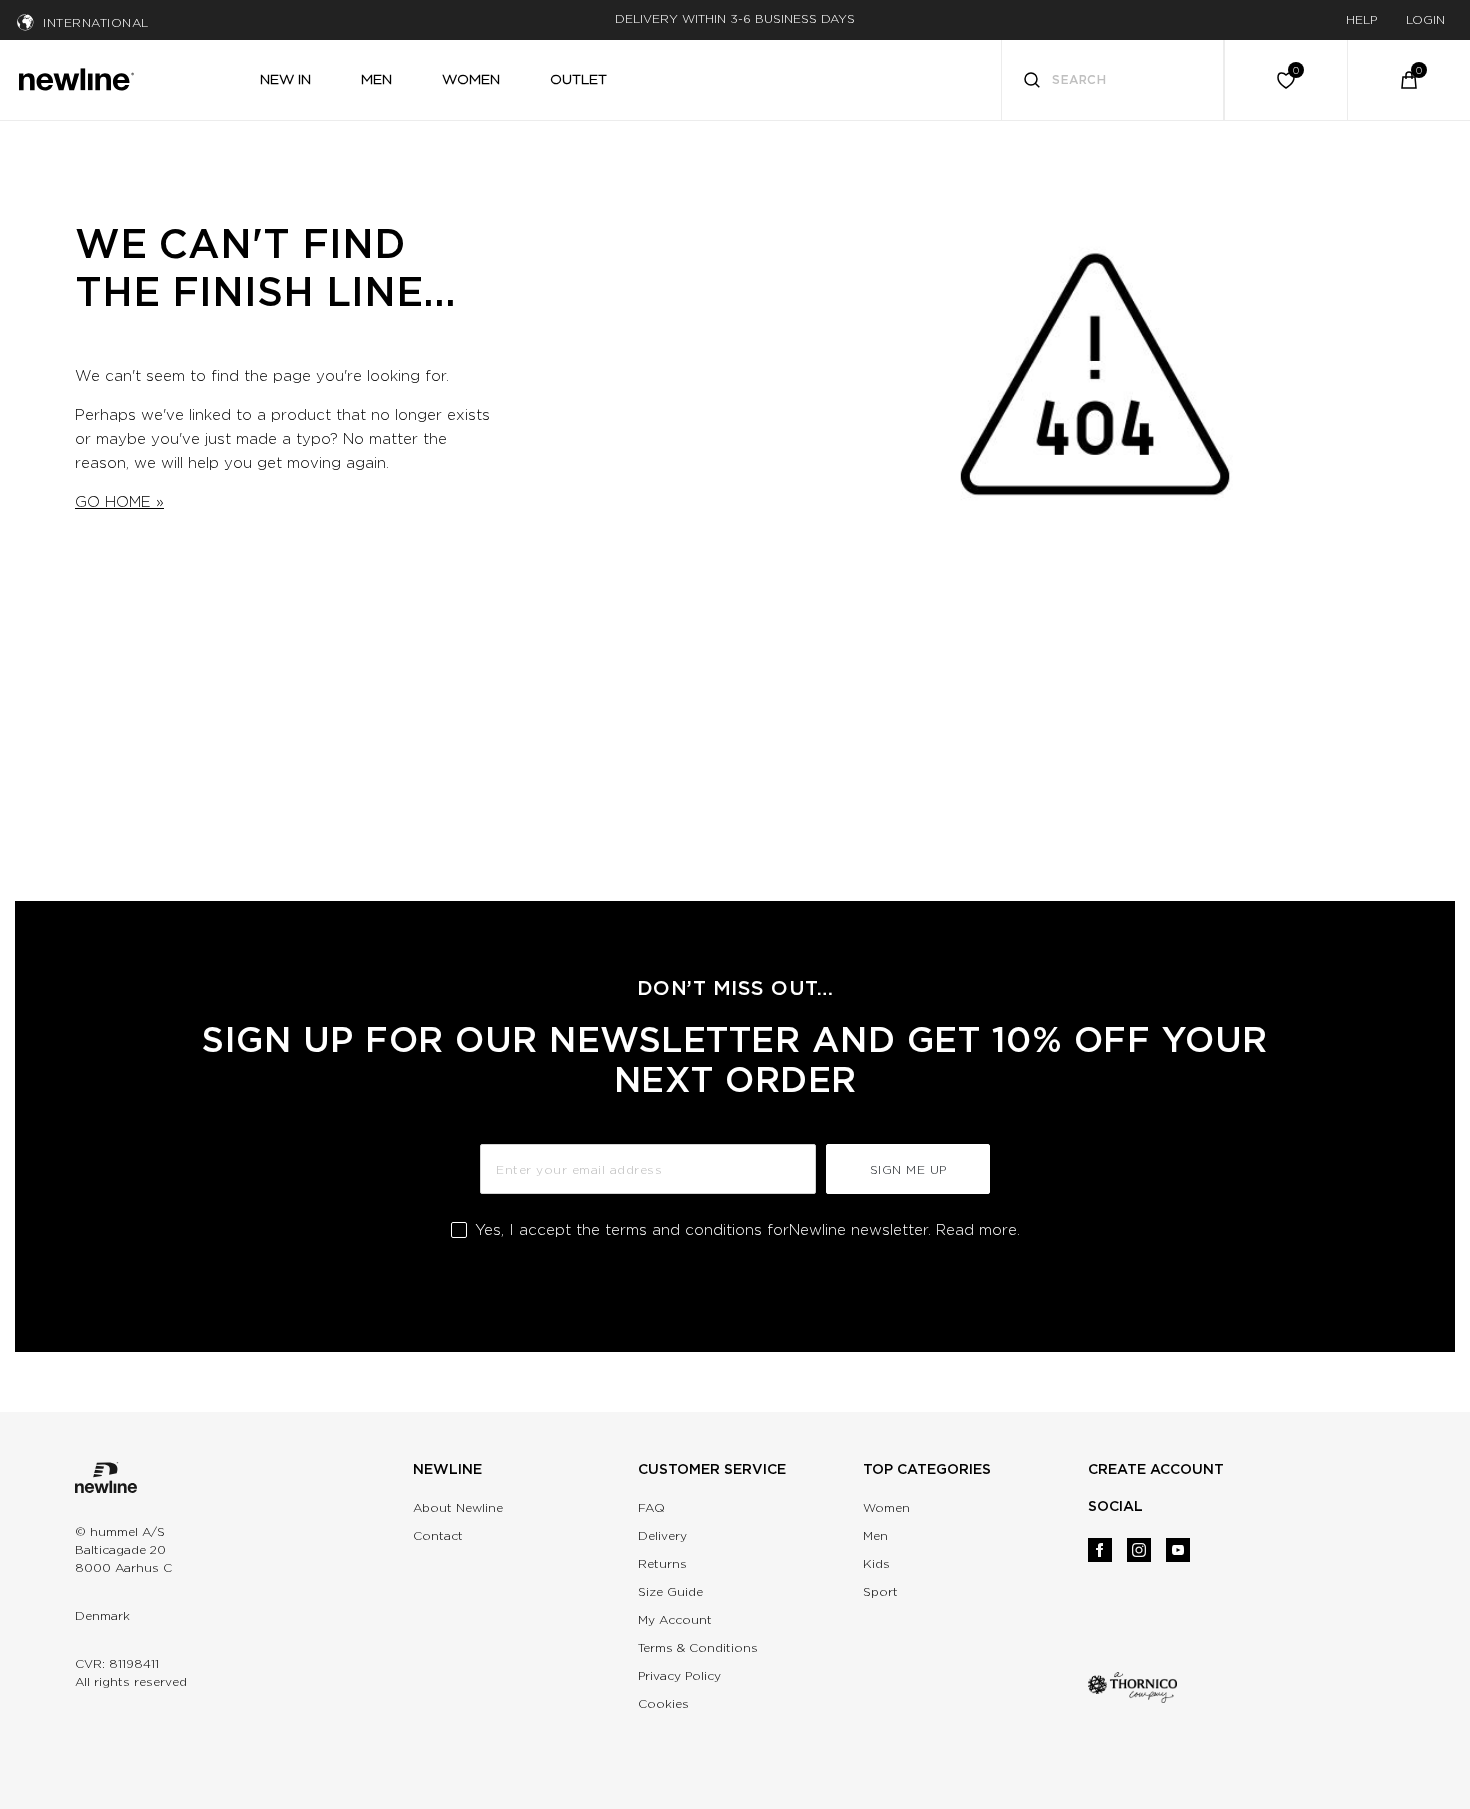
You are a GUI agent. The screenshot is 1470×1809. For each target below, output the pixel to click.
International (96, 22)
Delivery (662, 1535)
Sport (880, 1591)
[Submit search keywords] (1032, 82)
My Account (675, 1619)
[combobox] (1113, 80)
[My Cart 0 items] (1409, 80)
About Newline (458, 1507)
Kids (876, 1563)
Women (886, 1507)
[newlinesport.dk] (76, 77)
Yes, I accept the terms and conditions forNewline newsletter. (747, 1230)
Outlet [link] (578, 79)
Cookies (663, 1703)
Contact (438, 1535)
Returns (662, 1563)
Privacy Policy (679, 1675)
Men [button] (376, 79)
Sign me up (908, 1169)
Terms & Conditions (698, 1647)
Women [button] (471, 79)
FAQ (651, 1507)
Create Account (1156, 1469)
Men (875, 1535)
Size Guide (670, 1591)
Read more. (978, 1230)
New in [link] (285, 79)
